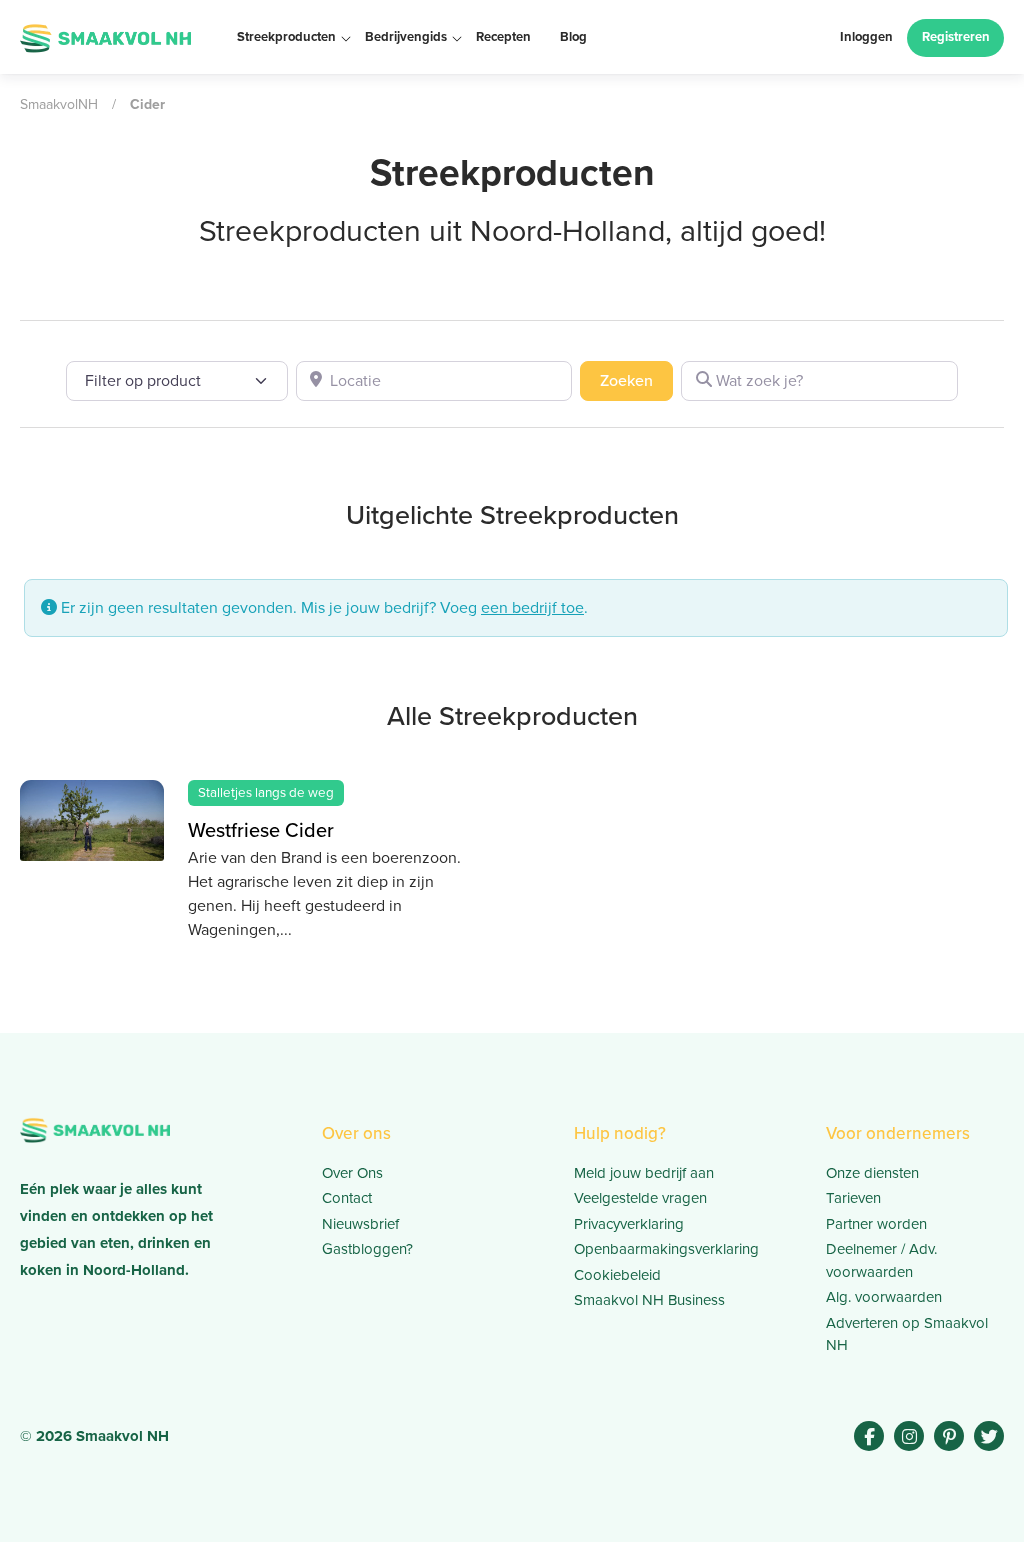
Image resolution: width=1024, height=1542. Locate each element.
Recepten (503, 36)
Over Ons (352, 1173)
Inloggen (866, 36)
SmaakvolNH (59, 104)
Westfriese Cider (261, 830)
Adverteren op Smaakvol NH (907, 1334)
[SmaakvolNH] (105, 36)
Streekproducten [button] (286, 36)
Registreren (956, 36)
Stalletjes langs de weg (266, 792)
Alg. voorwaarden (884, 1297)
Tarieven (853, 1198)
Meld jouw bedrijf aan (644, 1173)
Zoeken (636, 380)
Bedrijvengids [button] (406, 36)
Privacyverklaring (629, 1224)
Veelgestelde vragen (640, 1198)
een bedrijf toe (532, 607)
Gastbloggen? (367, 1249)
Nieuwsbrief (360, 1224)
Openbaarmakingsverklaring (663, 1249)
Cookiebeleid (617, 1275)
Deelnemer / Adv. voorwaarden (881, 1260)
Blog (573, 36)
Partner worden (876, 1224)
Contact (347, 1198)
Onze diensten (872, 1173)
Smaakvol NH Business (649, 1300)
